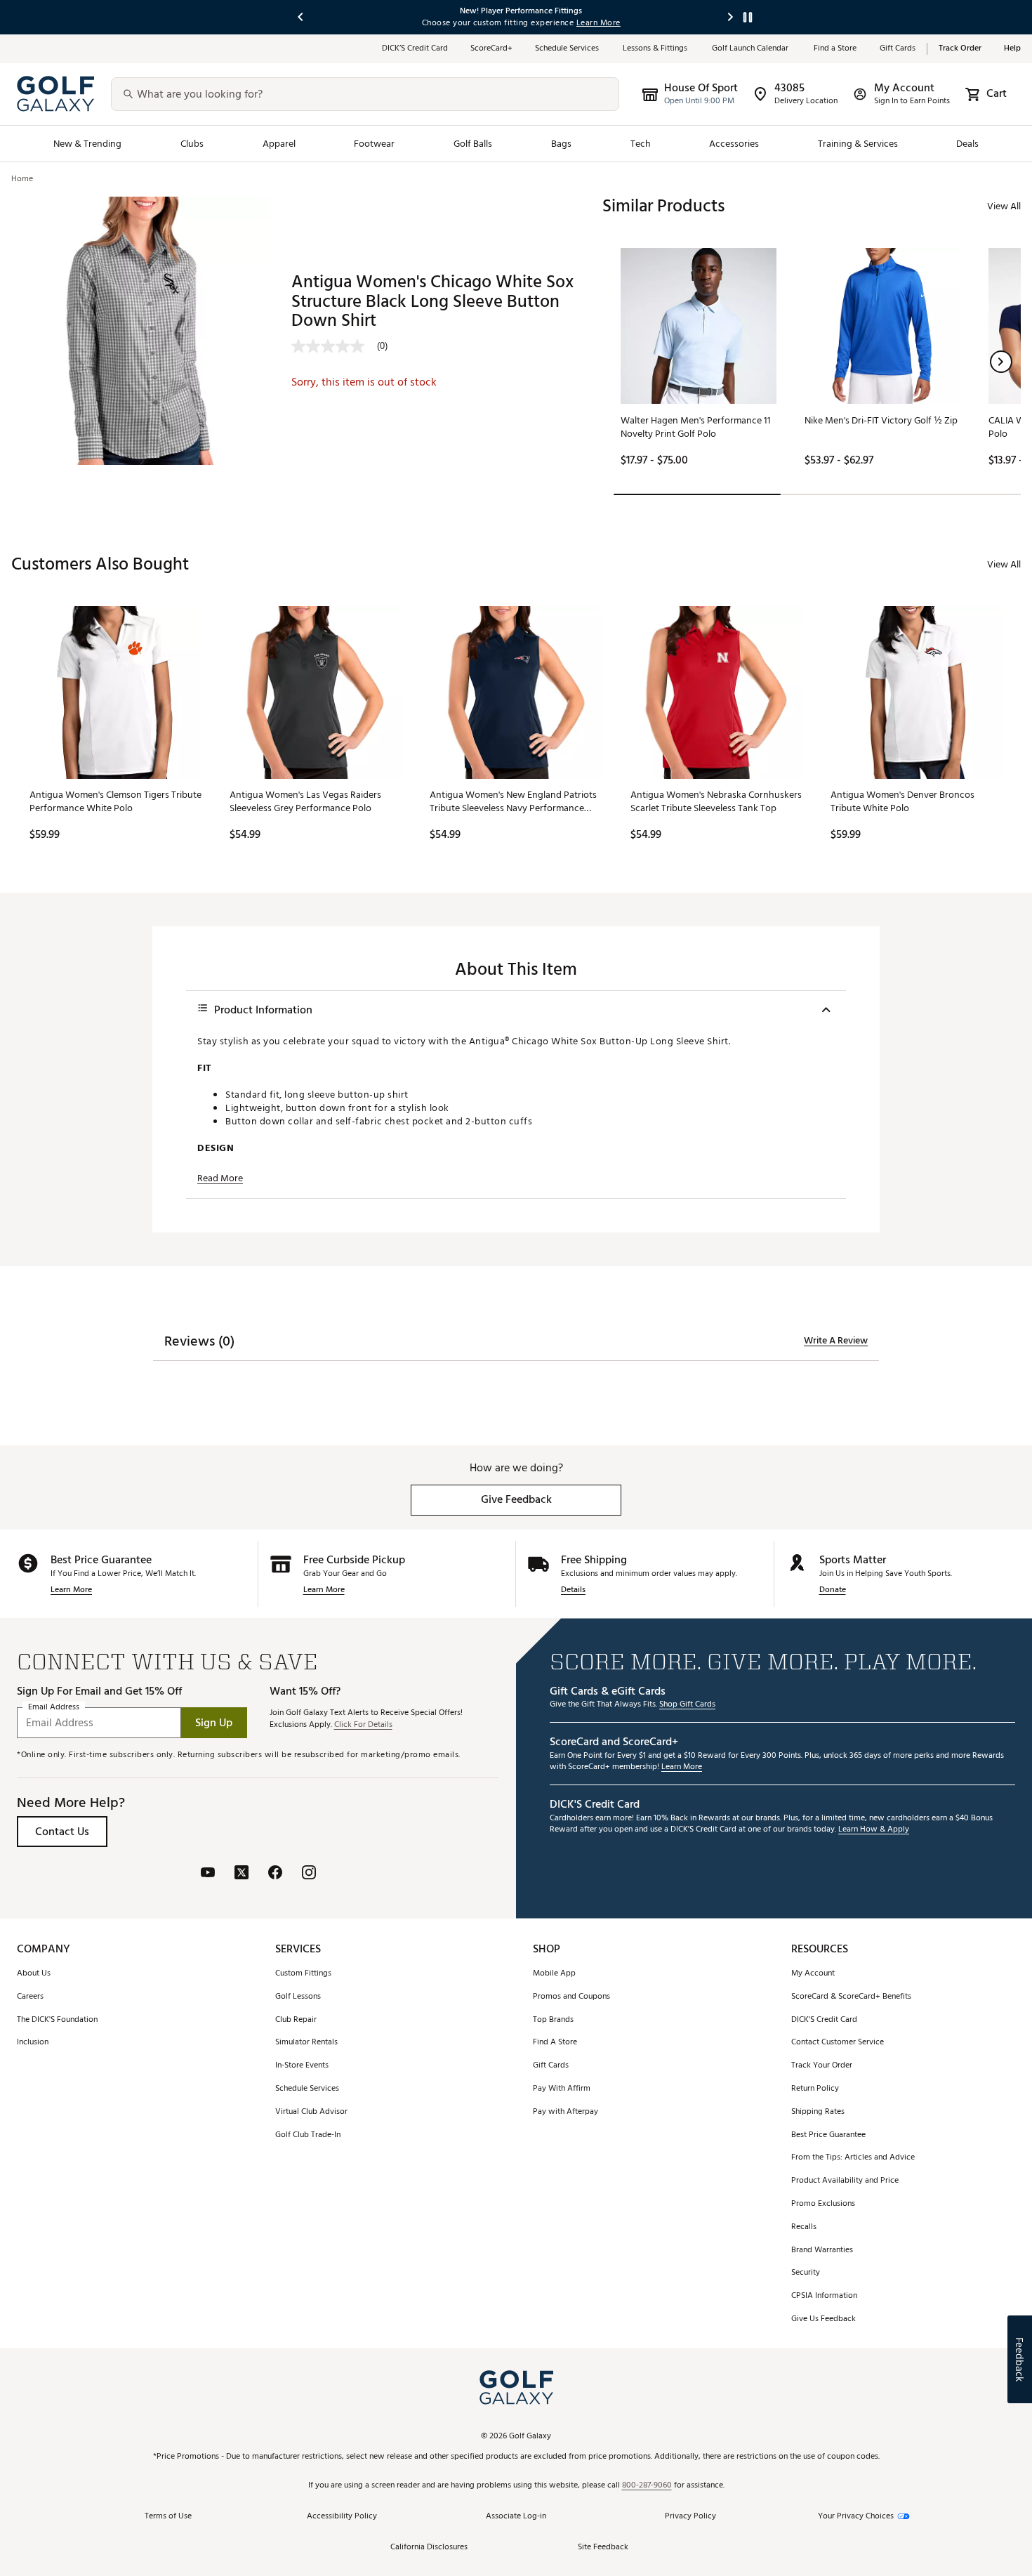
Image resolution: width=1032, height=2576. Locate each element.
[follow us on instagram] (309, 1874)
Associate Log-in (516, 2517)
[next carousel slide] (731, 17)
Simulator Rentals (306, 2043)
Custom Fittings (303, 1974)
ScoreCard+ (491, 49)
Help (1012, 49)
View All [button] (1004, 206)
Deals (967, 144)
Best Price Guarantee (828, 2135)
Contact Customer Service (838, 2043)
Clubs (192, 144)
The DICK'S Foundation (57, 2020)
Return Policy (815, 2089)
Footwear (374, 144)
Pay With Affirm (562, 2089)
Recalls (804, 2227)
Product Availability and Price (845, 2181)
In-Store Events (302, 2066)
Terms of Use (168, 2517)
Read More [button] (220, 1178)
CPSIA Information (824, 2296)
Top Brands (553, 2020)
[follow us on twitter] (242, 1874)
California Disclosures (429, 2548)
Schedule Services (568, 49)
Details (573, 1590)
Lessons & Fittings (656, 49)
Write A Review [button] (836, 1341)
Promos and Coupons (571, 1997)
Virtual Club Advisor (311, 2112)
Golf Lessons (298, 1997)
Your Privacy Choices (856, 2517)
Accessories (734, 144)
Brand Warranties (822, 2250)
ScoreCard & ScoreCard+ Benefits (851, 1997)
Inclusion (33, 2043)
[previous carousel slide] (301, 17)
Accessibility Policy (342, 2517)
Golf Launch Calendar (752, 49)
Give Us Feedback (823, 2319)
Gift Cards (898, 49)
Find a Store (835, 49)
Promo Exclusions (823, 2204)
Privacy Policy (690, 2517)
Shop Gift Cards (687, 1705)
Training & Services (858, 144)
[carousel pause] (748, 17)
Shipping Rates (818, 2112)
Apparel (279, 144)
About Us (34, 1974)
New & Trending (88, 144)
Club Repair (296, 2020)
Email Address (54, 1708)
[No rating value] (334, 346)
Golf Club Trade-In (308, 2135)
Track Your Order (822, 2066)
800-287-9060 (647, 2486)
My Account (813, 1974)
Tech (641, 144)
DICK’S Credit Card (415, 49)
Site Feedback (603, 2548)
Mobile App (554, 1974)
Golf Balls (473, 144)
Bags (561, 144)
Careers (30, 1997)
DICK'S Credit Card (824, 2020)
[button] (1001, 362)
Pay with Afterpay (565, 2112)
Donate (833, 1590)
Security (806, 2273)
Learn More (71, 1590)
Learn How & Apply (874, 1830)
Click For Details (363, 1725)
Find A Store (555, 2043)
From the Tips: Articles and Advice (853, 2158)
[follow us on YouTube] (208, 1874)
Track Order (960, 49)
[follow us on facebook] (275, 1874)
